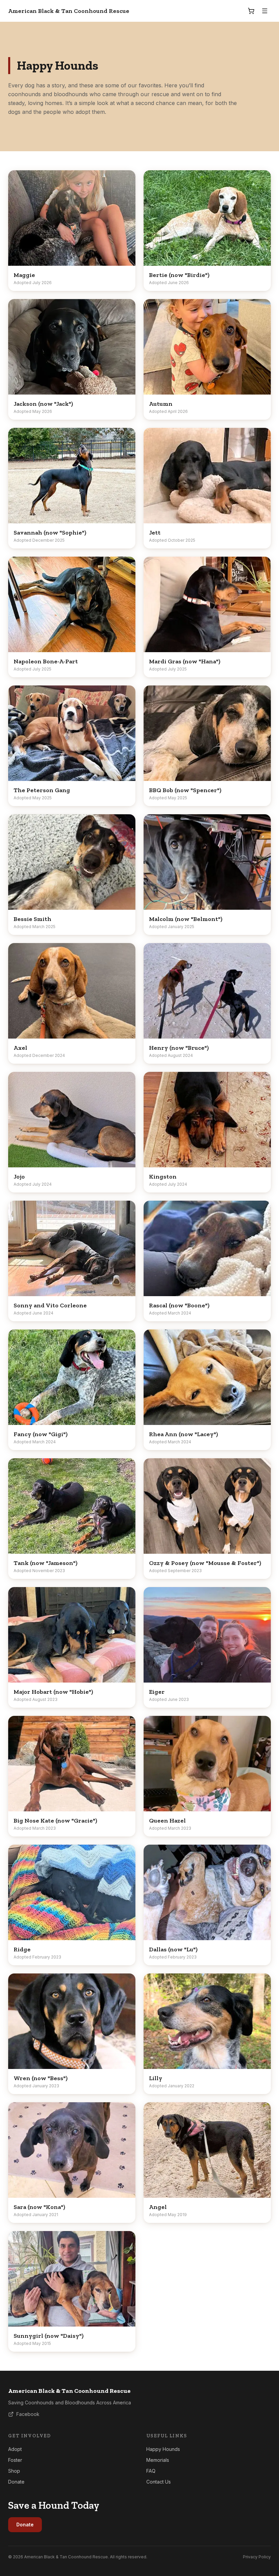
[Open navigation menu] (265, 11)
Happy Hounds (163, 2449)
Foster (15, 2460)
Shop (14, 2471)
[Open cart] (251, 11)
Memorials (158, 2460)
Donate (16, 2482)
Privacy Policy (257, 2557)
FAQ (151, 2471)
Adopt (15, 2449)
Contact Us (159, 2482)
